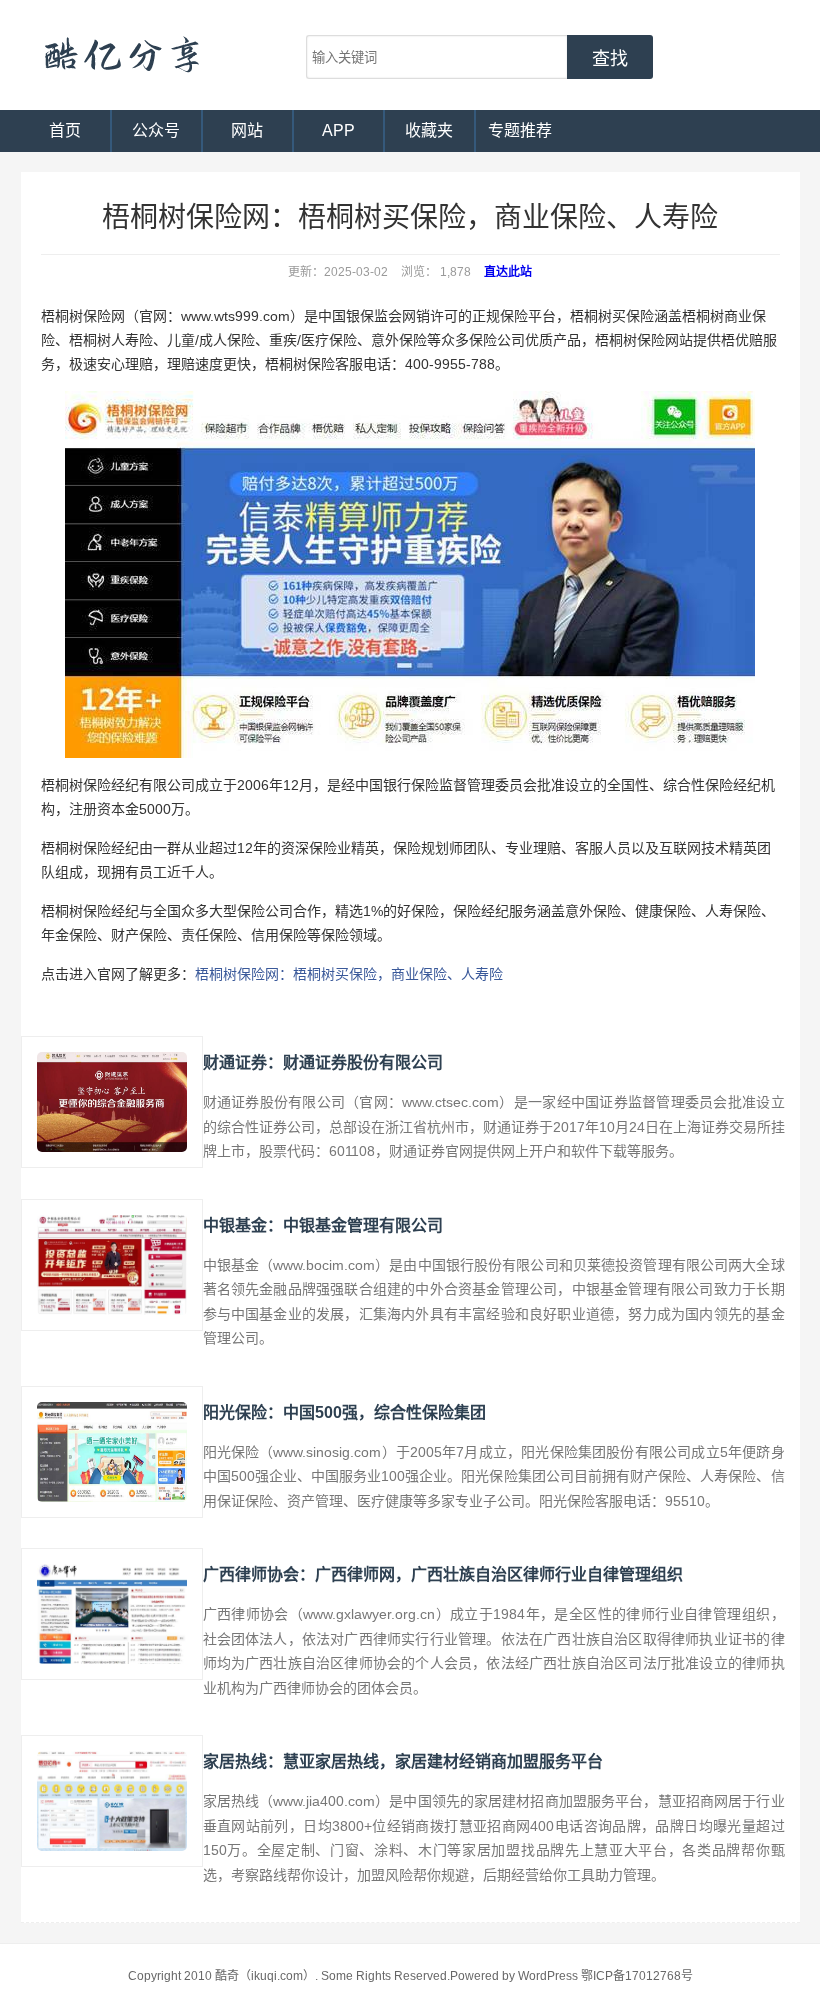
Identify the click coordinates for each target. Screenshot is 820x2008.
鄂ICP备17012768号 (637, 1976)
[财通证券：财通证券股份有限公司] (112, 1102)
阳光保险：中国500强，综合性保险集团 (344, 1412)
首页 (65, 130)
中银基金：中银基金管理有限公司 (323, 1225)
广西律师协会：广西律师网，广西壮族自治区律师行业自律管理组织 (443, 1574)
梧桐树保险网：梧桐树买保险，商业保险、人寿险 (349, 974)
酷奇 (121, 55)
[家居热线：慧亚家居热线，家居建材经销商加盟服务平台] (112, 1801)
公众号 (156, 130)
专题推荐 (520, 130)
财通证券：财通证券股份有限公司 (323, 1062)
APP (338, 130)
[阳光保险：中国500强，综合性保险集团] (112, 1452)
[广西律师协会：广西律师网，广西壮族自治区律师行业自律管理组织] (112, 1614)
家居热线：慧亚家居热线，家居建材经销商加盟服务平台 (403, 1761)
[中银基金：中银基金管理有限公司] (112, 1265)
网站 (247, 130)
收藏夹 (429, 130)
